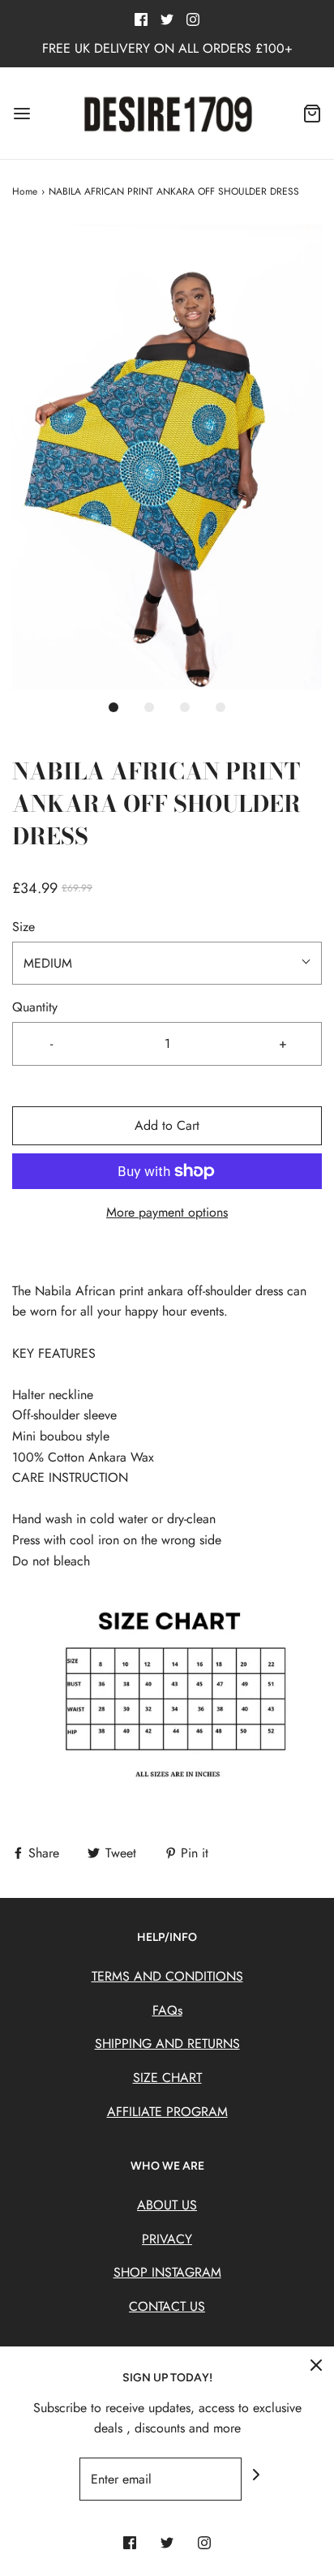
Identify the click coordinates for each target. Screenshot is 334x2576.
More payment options (167, 1212)
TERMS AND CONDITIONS (167, 1976)
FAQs (167, 2010)
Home (25, 191)
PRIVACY (167, 2239)
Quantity (35, 1007)
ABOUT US (167, 2205)
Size (24, 927)
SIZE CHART (167, 2078)
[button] (167, 457)
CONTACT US (167, 2306)
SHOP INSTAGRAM (167, 2272)
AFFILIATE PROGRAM (167, 2112)
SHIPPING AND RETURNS (167, 2044)
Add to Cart (167, 1125)
